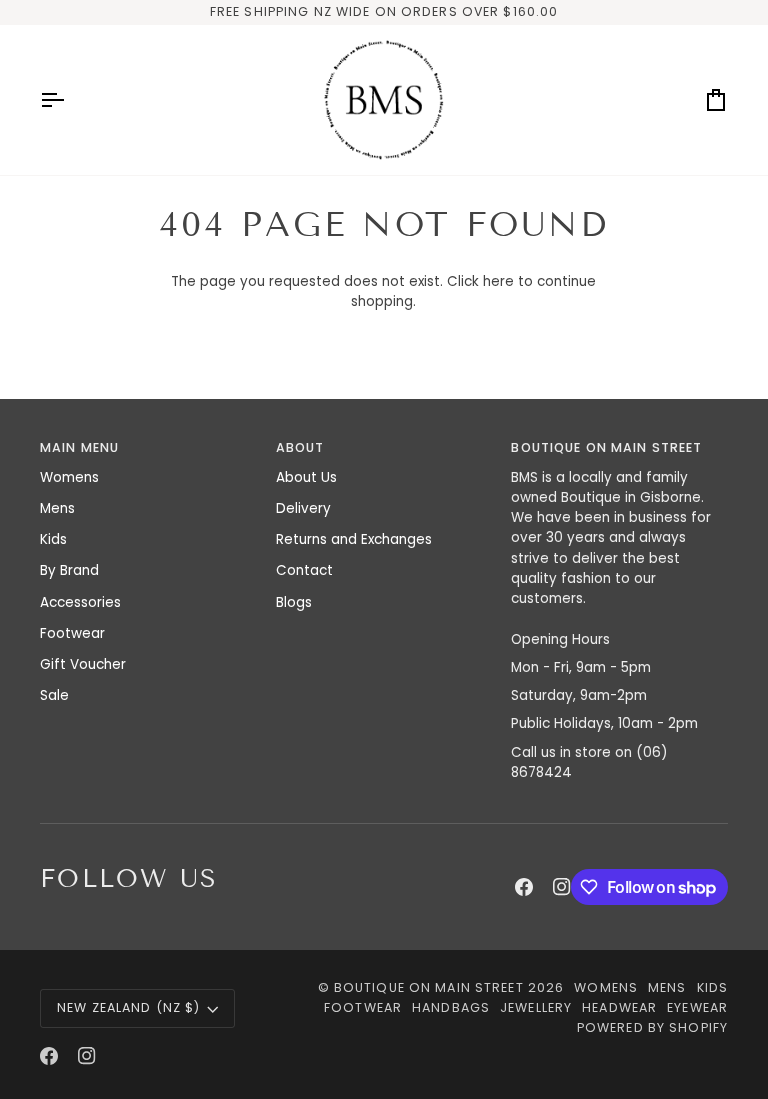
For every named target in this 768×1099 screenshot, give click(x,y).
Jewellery (536, 1007)
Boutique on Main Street (429, 987)
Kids (53, 539)
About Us (306, 477)
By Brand (69, 570)
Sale (54, 695)
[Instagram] (562, 887)
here (498, 281)
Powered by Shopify (652, 1027)
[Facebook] (524, 887)
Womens (69, 477)
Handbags (451, 1007)
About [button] (300, 447)
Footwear (72, 633)
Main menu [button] (79, 447)
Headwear (619, 1007)
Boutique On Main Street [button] (606, 447)
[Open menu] (70, 100)
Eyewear (697, 1007)
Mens (57, 508)
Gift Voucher (83, 664)
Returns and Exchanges (354, 539)
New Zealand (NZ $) (128, 1007)
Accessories (80, 602)
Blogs (294, 602)
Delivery (303, 508)
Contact (304, 570)
